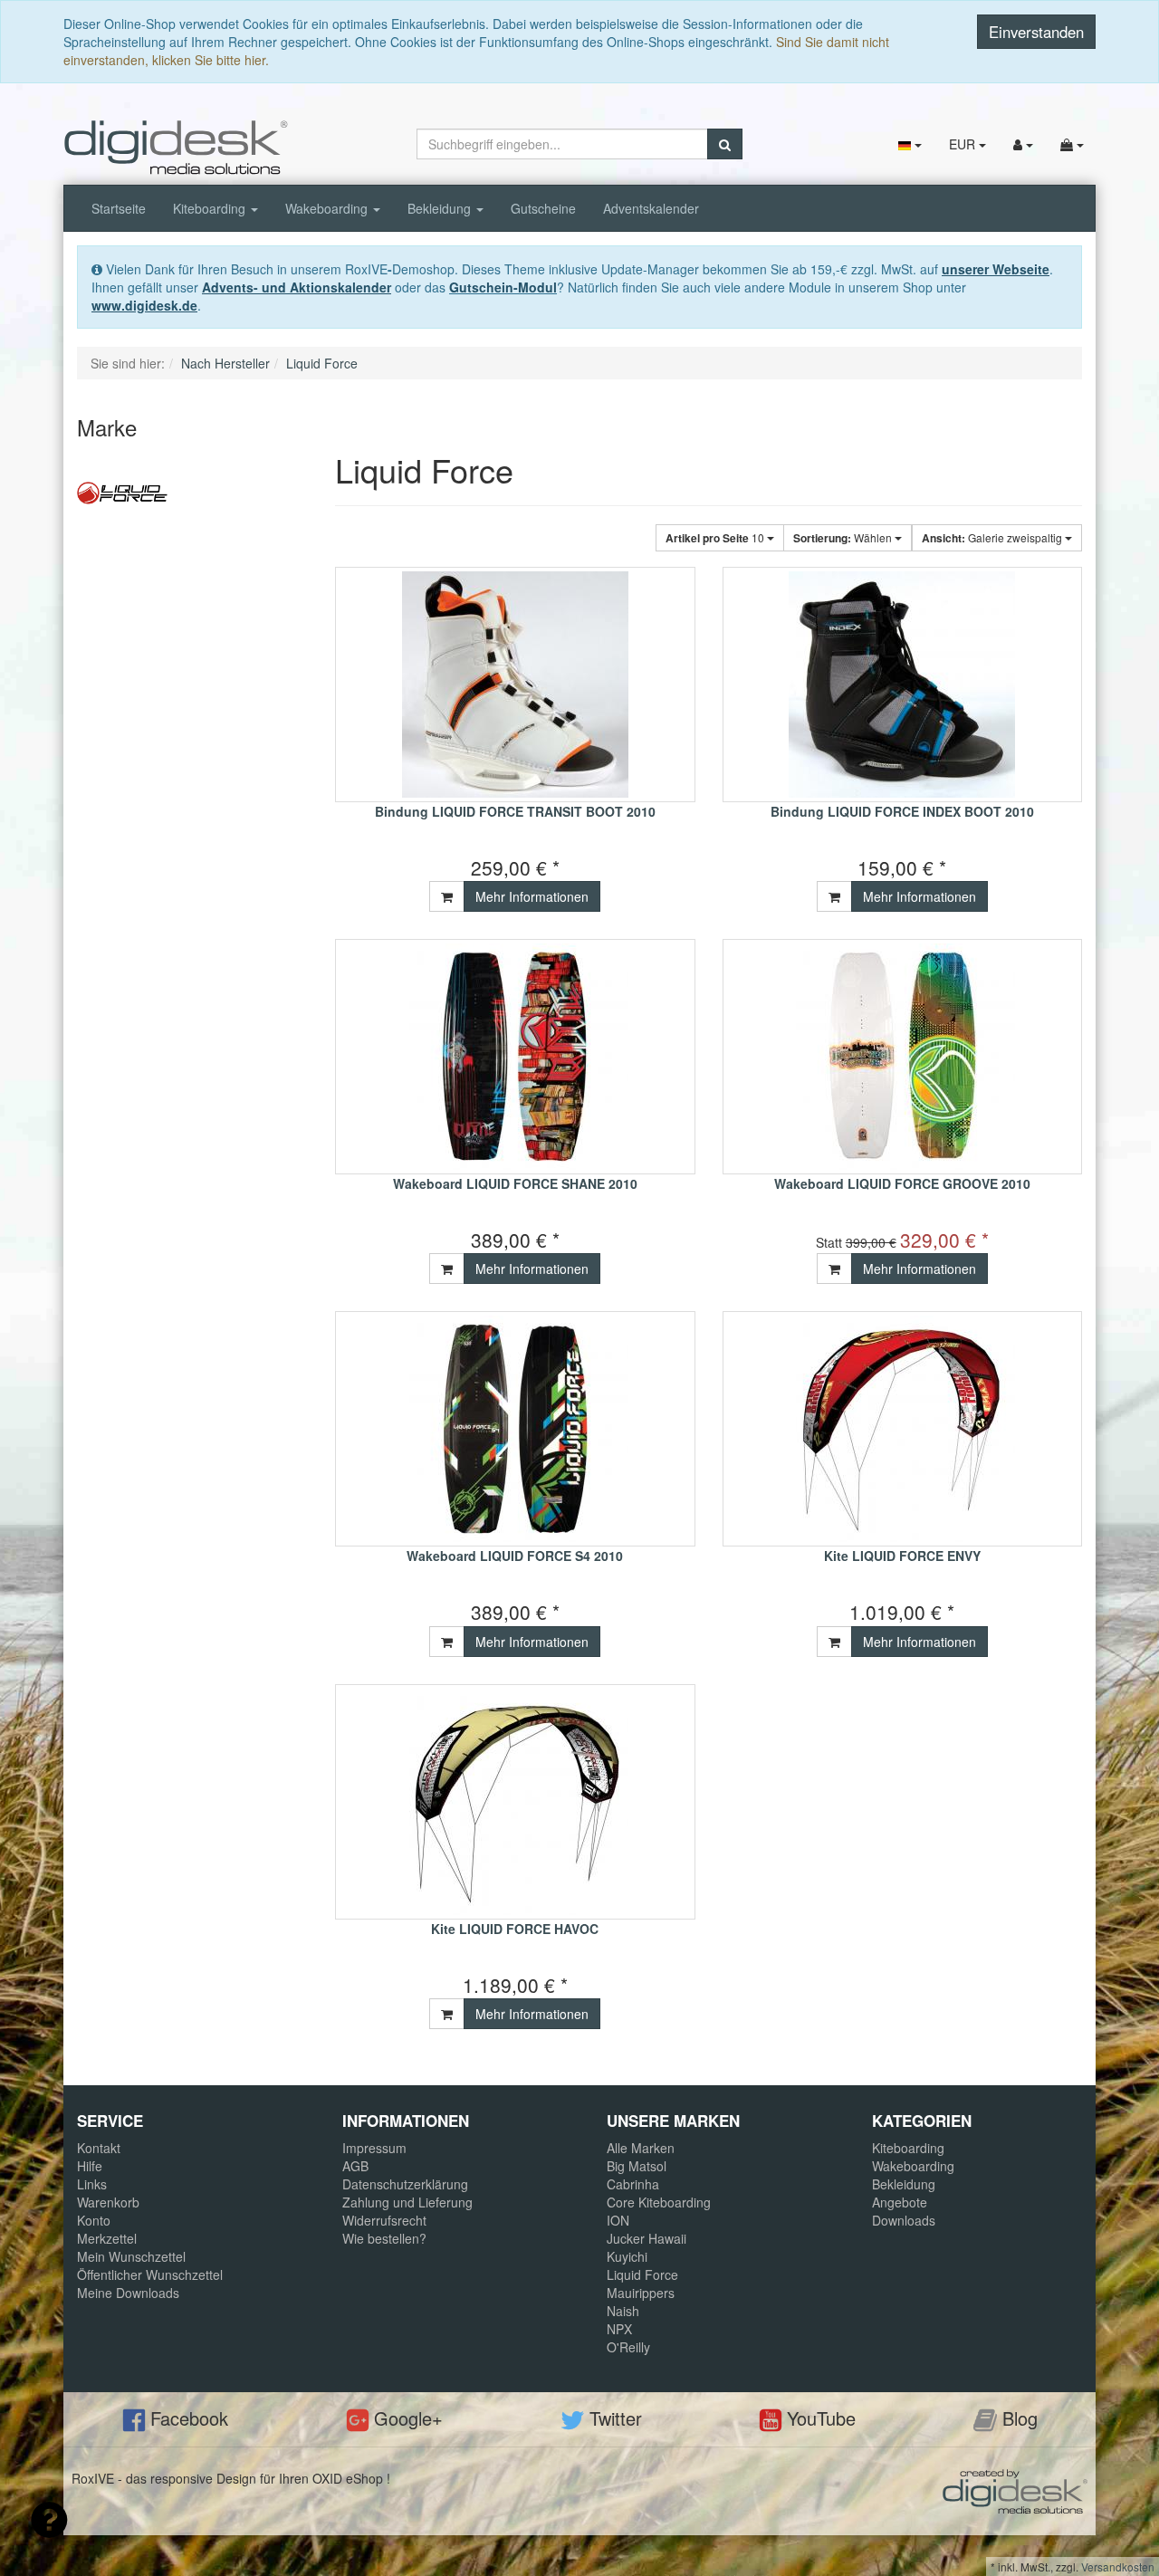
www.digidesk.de (144, 305)
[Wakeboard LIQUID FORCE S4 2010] (515, 1429)
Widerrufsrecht (384, 2220)
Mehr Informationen (532, 896)
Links (92, 2184)
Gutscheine (543, 208)
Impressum (374, 2148)
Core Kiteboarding (659, 2202)
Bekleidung (441, 208)
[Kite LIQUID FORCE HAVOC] (515, 1802)
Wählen (844, 538)
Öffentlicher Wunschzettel (150, 2274)
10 (716, 538)
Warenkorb (108, 2202)
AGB (355, 2166)
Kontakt (99, 2148)
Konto (94, 2220)
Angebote (900, 2202)
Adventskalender (651, 208)
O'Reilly (628, 2347)
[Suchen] (725, 144)
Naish (623, 2311)
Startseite (119, 208)
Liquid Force (642, 2274)
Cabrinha (633, 2184)
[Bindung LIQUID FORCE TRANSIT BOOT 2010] (515, 685)
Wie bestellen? (384, 2238)
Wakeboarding (328, 208)
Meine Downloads (128, 2293)
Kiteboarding (211, 208)
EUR (964, 144)
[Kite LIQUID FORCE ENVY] (903, 1429)
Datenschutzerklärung (405, 2184)
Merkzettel (107, 2238)
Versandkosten (1118, 2566)
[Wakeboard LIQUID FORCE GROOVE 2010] (903, 1057)
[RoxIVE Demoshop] (176, 146)
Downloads (904, 2220)
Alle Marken (641, 2148)
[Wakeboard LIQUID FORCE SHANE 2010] (515, 1057)
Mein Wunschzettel (131, 2256)
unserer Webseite (996, 269)
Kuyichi (627, 2256)
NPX (619, 2329)
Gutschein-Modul (503, 287)
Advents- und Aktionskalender (297, 287)
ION (618, 2220)
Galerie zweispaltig (993, 538)
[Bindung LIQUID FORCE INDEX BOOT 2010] (903, 685)
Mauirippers (641, 2293)
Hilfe (90, 2166)
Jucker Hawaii (647, 2238)
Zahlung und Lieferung (407, 2202)
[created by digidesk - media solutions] (1015, 2489)
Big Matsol (637, 2166)
